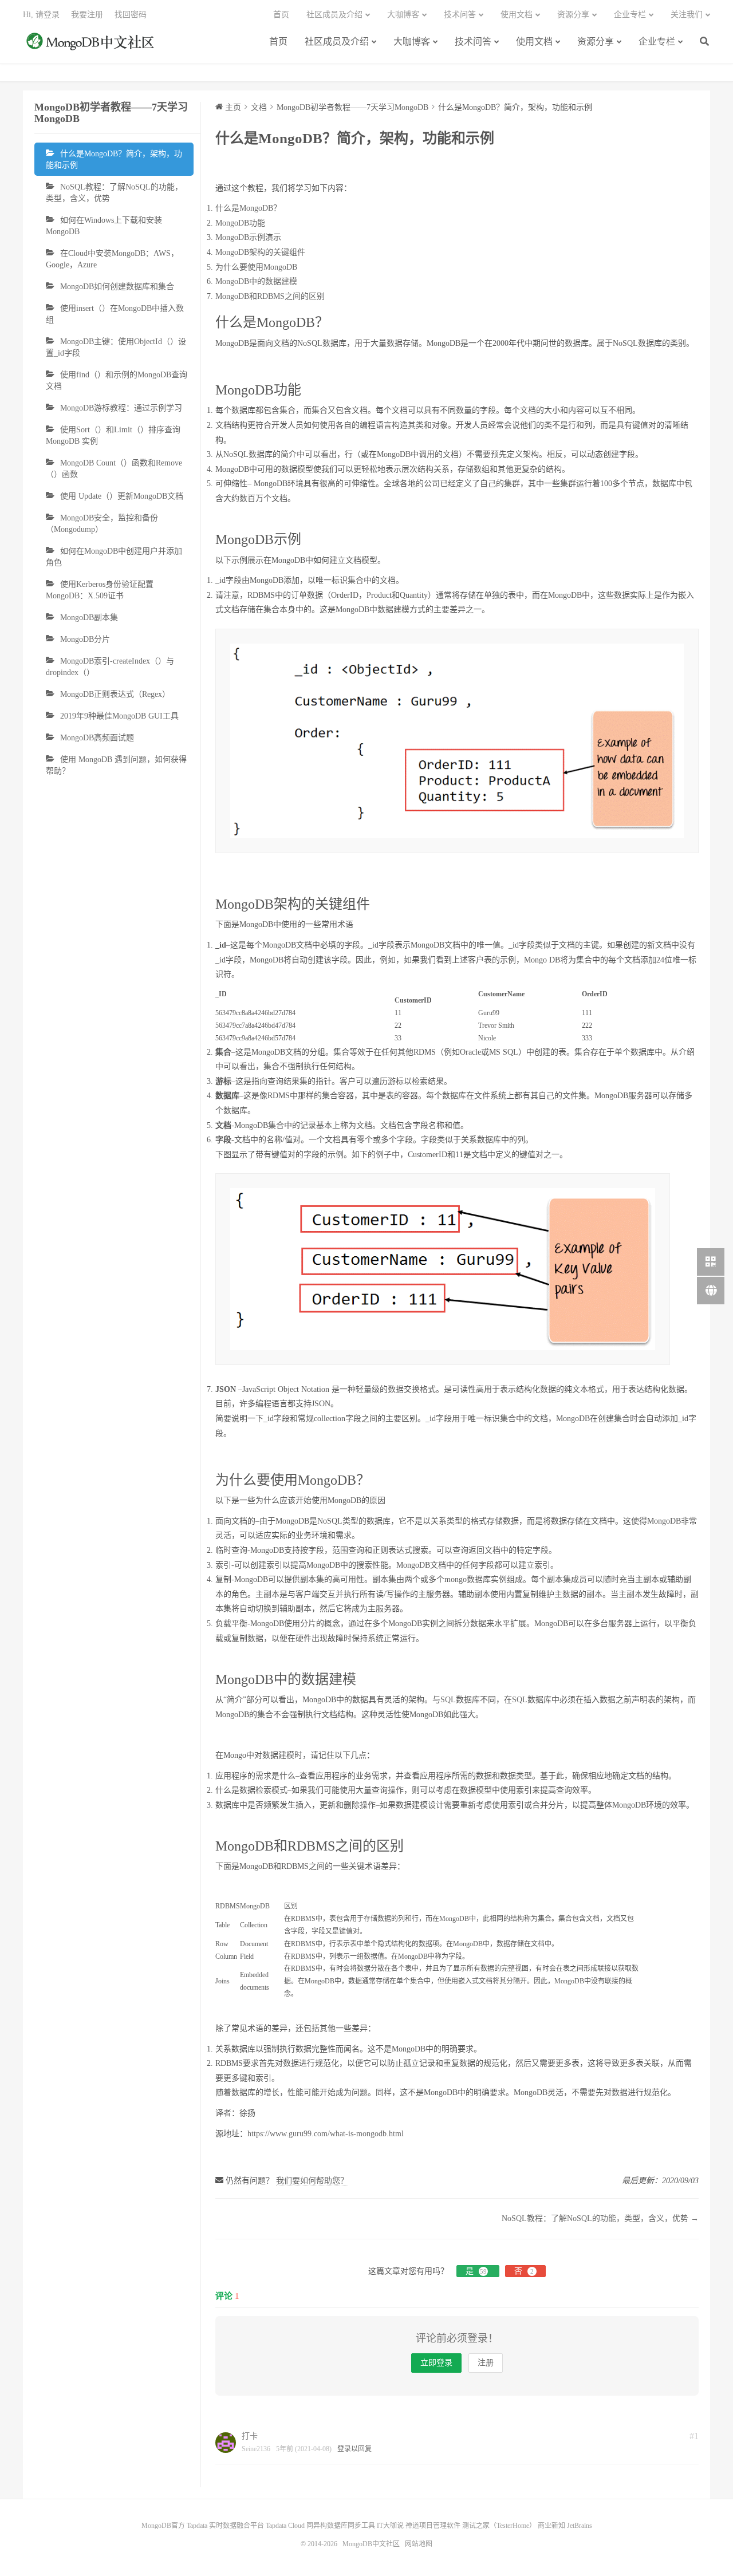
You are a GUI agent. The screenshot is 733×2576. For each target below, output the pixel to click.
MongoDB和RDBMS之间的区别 (270, 296)
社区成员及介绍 (337, 42)
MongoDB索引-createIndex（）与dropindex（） (110, 667)
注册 (486, 2363)
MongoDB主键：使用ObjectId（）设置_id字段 (116, 347)
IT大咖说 (390, 2526)
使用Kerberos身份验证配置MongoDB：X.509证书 (100, 590)
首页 (278, 42)
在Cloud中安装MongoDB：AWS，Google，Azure (112, 259)
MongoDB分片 (85, 639)
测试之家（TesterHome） (499, 2526)
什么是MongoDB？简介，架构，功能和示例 (114, 159)
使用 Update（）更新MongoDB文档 (122, 496)
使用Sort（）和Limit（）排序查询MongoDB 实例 (113, 435)
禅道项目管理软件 (433, 2526)
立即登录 (436, 2363)
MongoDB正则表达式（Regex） (115, 694)
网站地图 (419, 2544)
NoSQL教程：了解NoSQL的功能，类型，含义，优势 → (600, 2218)
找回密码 (131, 15)
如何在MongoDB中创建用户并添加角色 (114, 557)
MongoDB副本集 (89, 618)
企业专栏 (657, 42)
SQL (448, 1700)
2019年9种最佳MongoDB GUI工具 (119, 716)
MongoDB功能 (240, 223)
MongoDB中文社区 (92, 48)
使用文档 (534, 42)
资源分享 (596, 42)
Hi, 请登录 (41, 15)
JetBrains (580, 2526)
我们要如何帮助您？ (312, 2181)
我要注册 (87, 15)
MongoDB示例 (240, 237)
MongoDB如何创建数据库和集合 (117, 287)
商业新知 (551, 2526)
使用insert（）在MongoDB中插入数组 (115, 314)
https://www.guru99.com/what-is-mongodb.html (326, 2134)
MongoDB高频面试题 (97, 738)
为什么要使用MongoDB (256, 267)
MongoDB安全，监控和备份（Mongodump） (102, 524)
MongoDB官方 (163, 2526)
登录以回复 (354, 2449)
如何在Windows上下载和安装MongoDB (104, 226)
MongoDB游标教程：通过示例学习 (121, 408)
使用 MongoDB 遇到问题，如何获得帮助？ (116, 765)
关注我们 (687, 15)
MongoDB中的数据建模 (256, 281)
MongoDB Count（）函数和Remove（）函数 (114, 469)
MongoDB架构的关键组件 (260, 252)
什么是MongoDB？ (248, 208)
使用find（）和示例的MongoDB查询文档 (117, 380)
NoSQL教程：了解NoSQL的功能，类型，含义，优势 (114, 193)
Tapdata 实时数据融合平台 (225, 2526)
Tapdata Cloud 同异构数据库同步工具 (320, 2526)
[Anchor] (335, 322)
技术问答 (473, 42)
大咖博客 (412, 42)
